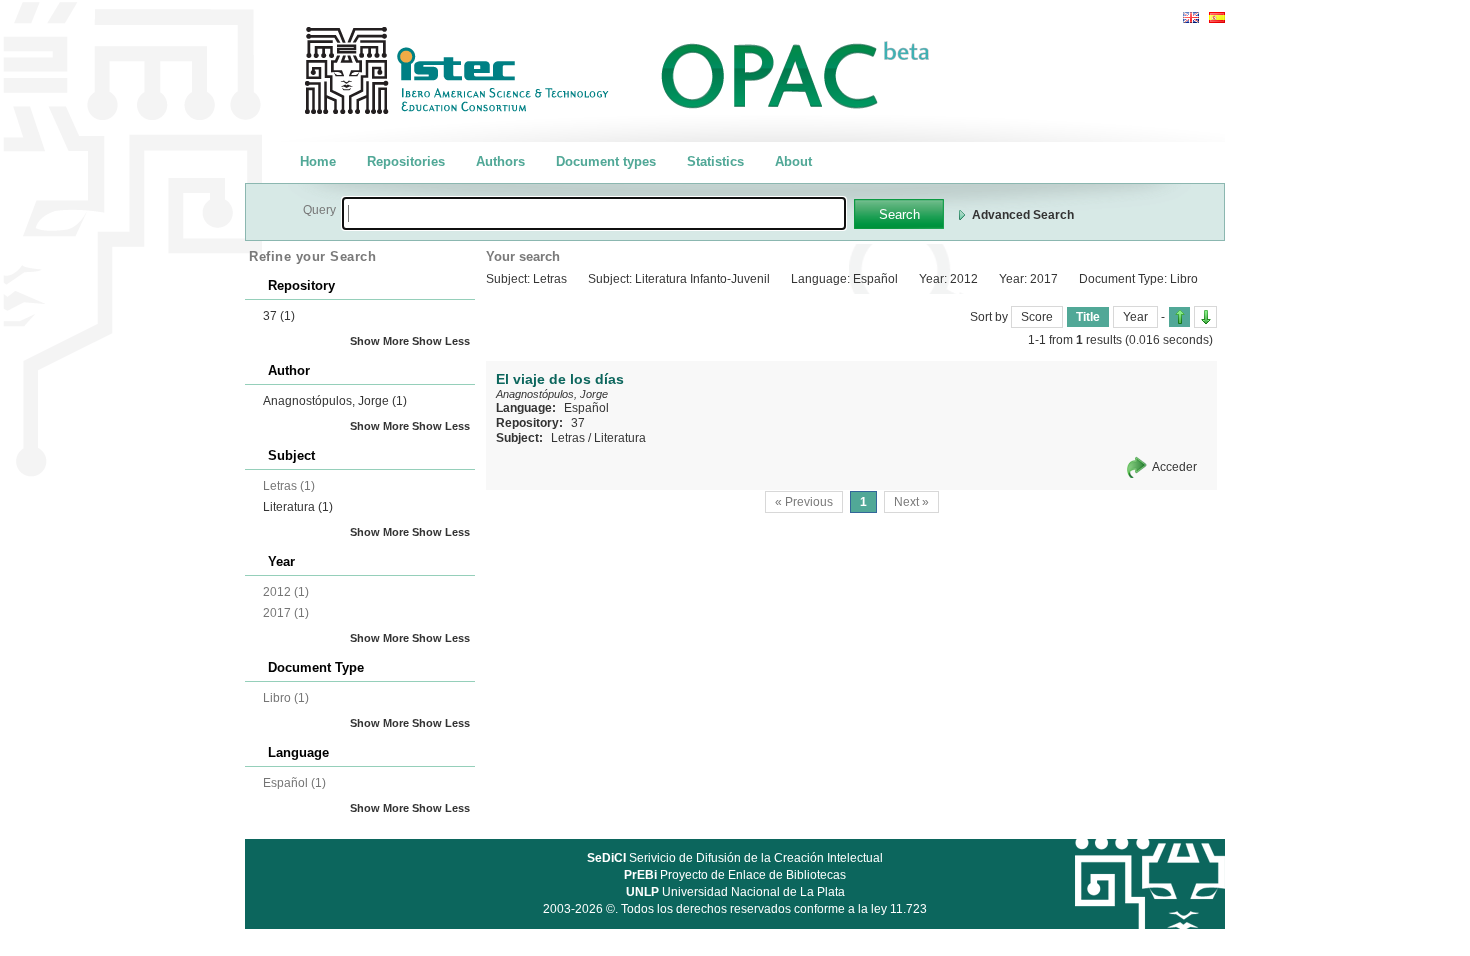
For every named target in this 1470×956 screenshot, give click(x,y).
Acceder (1174, 467)
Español (586, 408)
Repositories (406, 161)
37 (279, 316)
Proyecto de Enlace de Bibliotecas (735, 875)
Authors (500, 161)
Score (1037, 317)
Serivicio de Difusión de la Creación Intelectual (735, 858)
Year (1135, 317)
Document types (606, 161)
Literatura (298, 507)
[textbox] (594, 213)
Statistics (715, 161)
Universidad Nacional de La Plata (735, 892)
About (793, 161)
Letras (568, 438)
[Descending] (1205, 317)
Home (318, 161)
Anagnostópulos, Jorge (335, 401)
